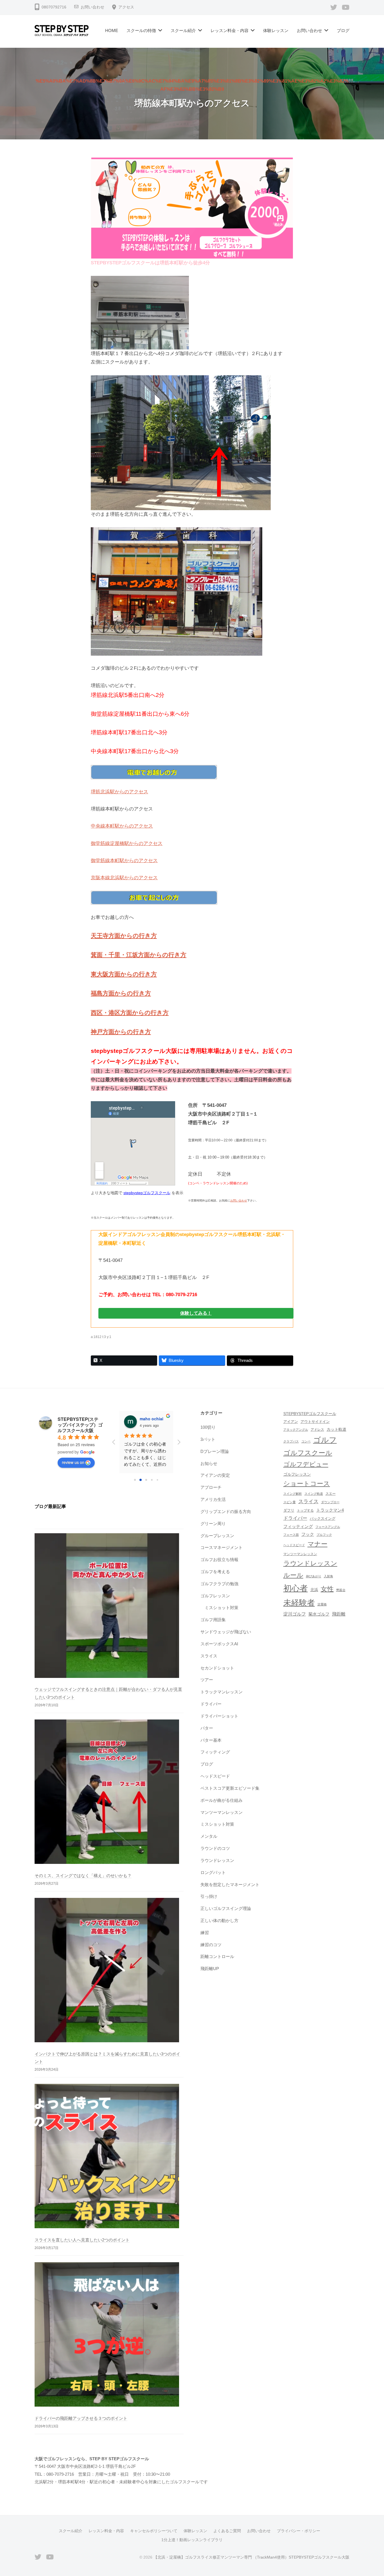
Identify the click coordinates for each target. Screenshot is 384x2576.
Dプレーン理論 (215, 1451)
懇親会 (341, 1590)
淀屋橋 (322, 1604)
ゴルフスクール (308, 1453)
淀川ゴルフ (295, 1614)
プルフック (324, 1535)
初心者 (296, 1588)
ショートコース (307, 1484)
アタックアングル (296, 1430)
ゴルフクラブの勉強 (219, 1584)
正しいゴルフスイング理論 (226, 1908)
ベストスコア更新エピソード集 (230, 1788)
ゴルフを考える (215, 1572)
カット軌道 (336, 1429)
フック (308, 1534)
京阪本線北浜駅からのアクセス (124, 878)
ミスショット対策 (222, 1608)
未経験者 (299, 1603)
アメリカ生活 (213, 1499)
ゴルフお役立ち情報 (219, 1560)
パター (207, 1728)
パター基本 (211, 1740)
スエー (331, 1494)
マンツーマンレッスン (222, 1812)
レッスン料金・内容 (230, 30)
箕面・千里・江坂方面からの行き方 (139, 955)
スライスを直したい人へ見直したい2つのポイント (82, 2240)
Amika (146, 1419)
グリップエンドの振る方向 (226, 1511)
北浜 (314, 1590)
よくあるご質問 (227, 2531)
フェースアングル (328, 1527)
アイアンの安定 (215, 1475)
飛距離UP (210, 1969)
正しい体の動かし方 (219, 1920)
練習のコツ (211, 1945)
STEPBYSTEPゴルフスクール (310, 1414)
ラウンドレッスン (217, 1860)
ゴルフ (325, 1440)
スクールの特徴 (141, 30)
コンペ (306, 1441)
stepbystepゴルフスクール (147, 1193)
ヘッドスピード (215, 1776)
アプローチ (211, 1487)
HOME (112, 30)
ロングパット (213, 1872)
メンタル (209, 1836)
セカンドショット (217, 1668)
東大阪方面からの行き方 (124, 974)
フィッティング (215, 1752)
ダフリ (289, 1510)
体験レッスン (276, 30)
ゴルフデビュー (306, 1464)
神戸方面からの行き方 (121, 1032)
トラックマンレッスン (222, 1692)
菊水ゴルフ (319, 1614)
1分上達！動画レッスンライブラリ (192, 2540)
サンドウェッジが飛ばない (226, 1632)
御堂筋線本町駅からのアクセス (124, 861)
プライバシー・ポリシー (299, 2531)
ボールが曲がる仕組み (222, 1800)
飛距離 (339, 1614)
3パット (208, 1439)
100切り (208, 1427)
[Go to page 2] (146, 1480)
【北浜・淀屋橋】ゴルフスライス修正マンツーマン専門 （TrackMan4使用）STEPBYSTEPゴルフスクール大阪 (251, 2557)
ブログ (343, 30)
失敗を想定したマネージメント (230, 1885)
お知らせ (209, 1463)
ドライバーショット (219, 1716)
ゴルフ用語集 (213, 1620)
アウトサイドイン (315, 1422)
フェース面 (291, 1535)
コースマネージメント (222, 1547)
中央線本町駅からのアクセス (122, 826)
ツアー (207, 1680)
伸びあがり (314, 1576)
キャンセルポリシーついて (154, 2531)
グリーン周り (213, 1524)
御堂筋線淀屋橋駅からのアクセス (127, 843)
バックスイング (323, 1519)
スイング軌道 (314, 1494)
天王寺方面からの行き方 (124, 936)
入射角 (328, 1576)
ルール (293, 1575)
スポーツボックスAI (219, 1644)
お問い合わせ (92, 7)
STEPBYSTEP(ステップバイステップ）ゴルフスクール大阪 (80, 1425)
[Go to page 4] (157, 1480)
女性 (327, 1589)
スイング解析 (293, 1494)
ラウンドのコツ (215, 1848)
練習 (205, 1933)
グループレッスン (217, 1536)
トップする (305, 1510)
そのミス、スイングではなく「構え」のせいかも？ (83, 1876)
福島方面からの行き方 (121, 993)
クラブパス (291, 1441)
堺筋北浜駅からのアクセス (119, 792)
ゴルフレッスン (215, 1596)
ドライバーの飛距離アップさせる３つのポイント (81, 2418)
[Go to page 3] (152, 1480)
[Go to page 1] (141, 1480)
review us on (73, 1462)
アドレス (317, 1430)
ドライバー (211, 1704)
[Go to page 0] (135, 1480)
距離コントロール (217, 1956)
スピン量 (290, 1502)
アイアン (291, 1422)
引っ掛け (209, 1896)
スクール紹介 (183, 30)
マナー (318, 1544)
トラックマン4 (330, 1510)
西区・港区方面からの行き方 (130, 1013)
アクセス (126, 7)
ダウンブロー (330, 1502)
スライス (209, 1656)
